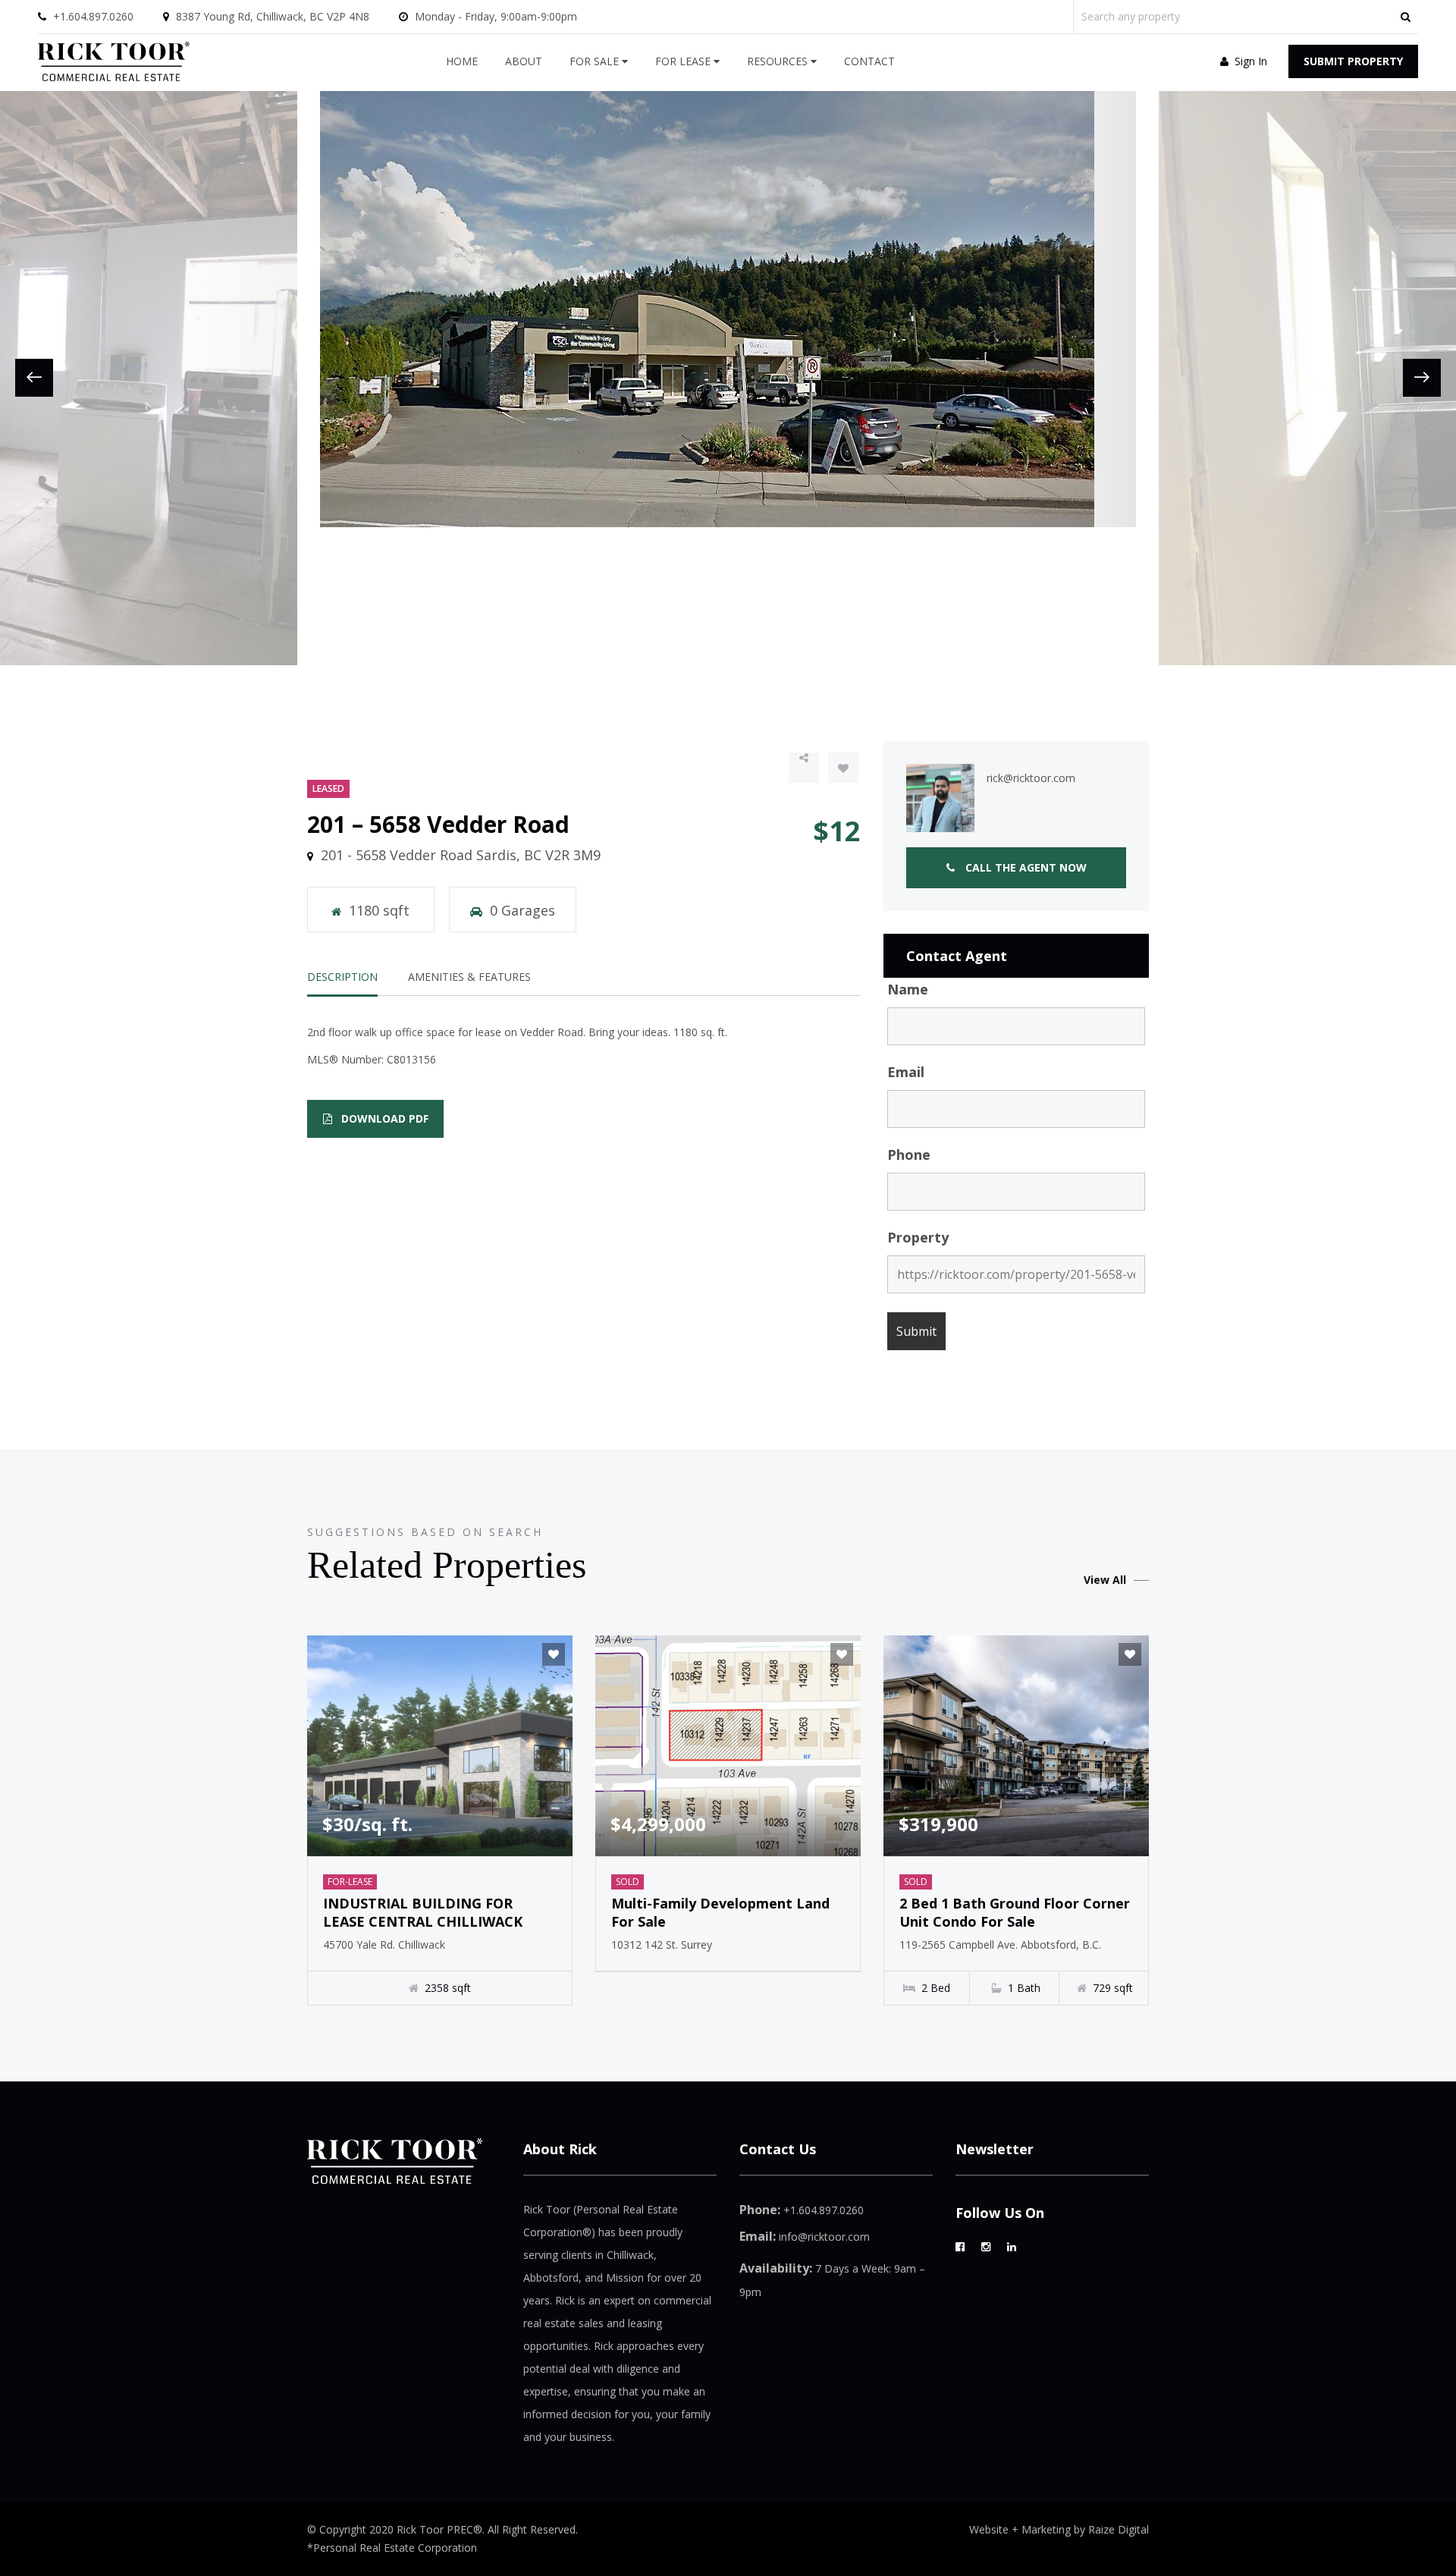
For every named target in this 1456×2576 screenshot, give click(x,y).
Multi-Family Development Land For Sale (720, 1912)
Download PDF (383, 1118)
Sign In (1249, 61)
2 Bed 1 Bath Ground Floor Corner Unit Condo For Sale (1015, 1912)
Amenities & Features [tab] (469, 977)
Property (918, 1237)
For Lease (684, 61)
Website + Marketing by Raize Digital (1059, 2529)
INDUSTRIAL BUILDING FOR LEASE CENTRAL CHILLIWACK (423, 1912)
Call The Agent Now (1025, 867)
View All (1105, 1580)
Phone (909, 1154)
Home (462, 61)
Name (908, 989)
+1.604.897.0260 (93, 16)
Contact (869, 61)
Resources (779, 61)
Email (906, 1072)
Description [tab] (342, 977)
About (524, 61)
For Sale (596, 61)
